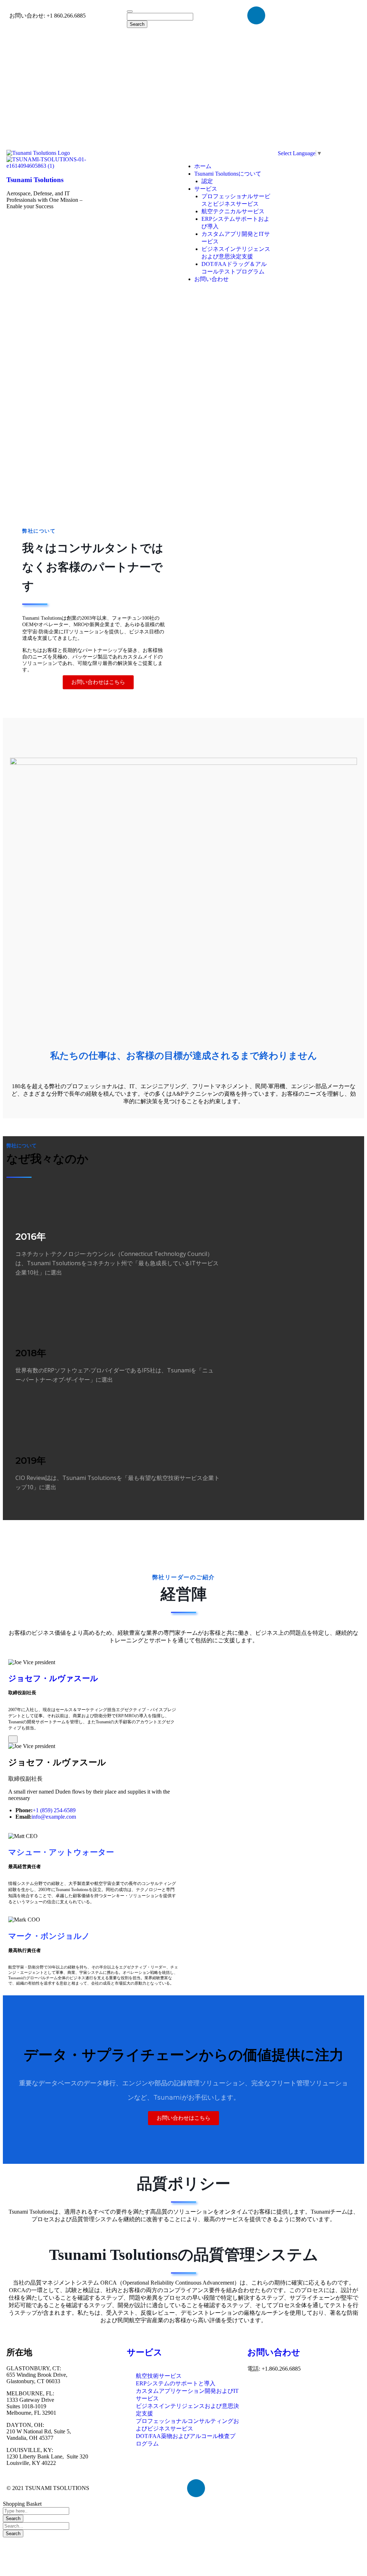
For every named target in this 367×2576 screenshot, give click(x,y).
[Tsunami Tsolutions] (38, 153)
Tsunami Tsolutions (35, 180)
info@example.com (54, 1817)
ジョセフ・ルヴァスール (53, 1678)
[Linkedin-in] (256, 15)
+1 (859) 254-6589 (54, 1810)
